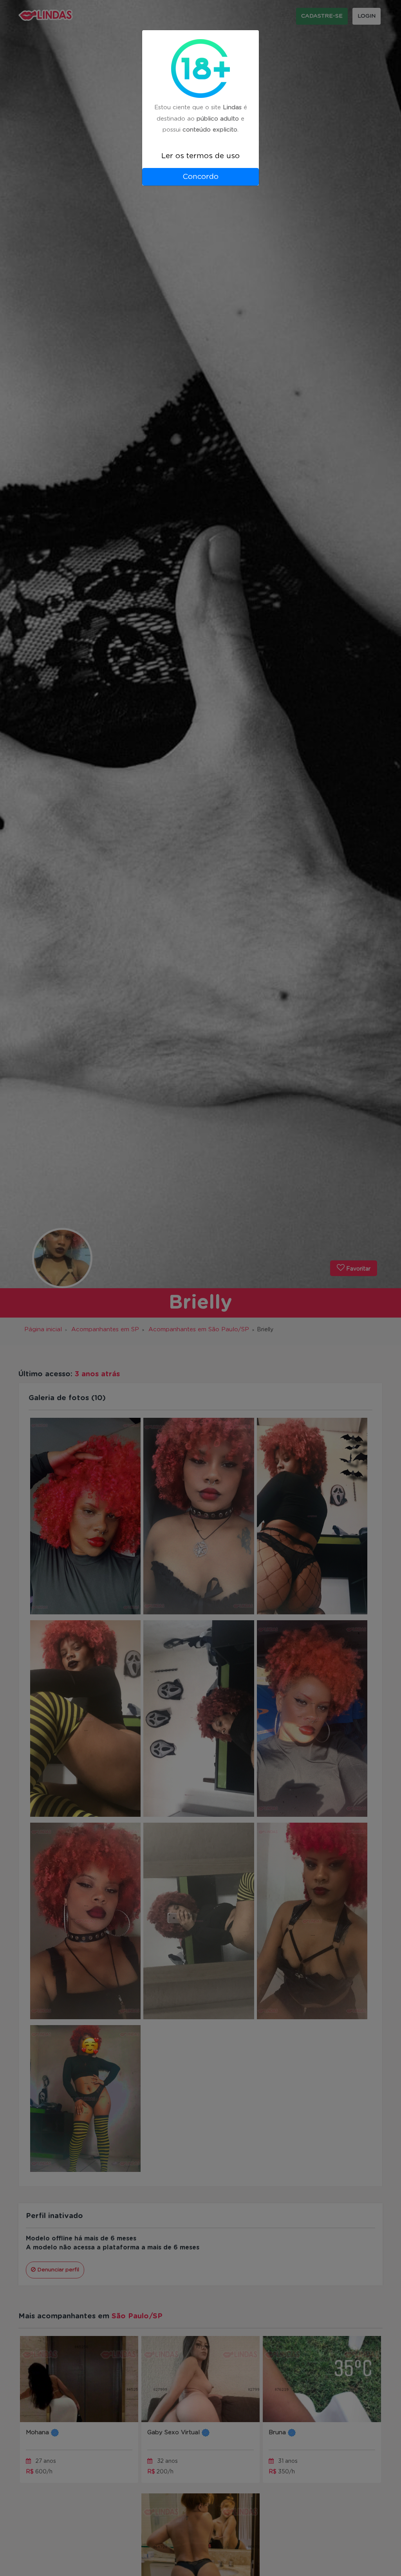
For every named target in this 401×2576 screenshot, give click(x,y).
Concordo (200, 177)
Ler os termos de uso (200, 156)
